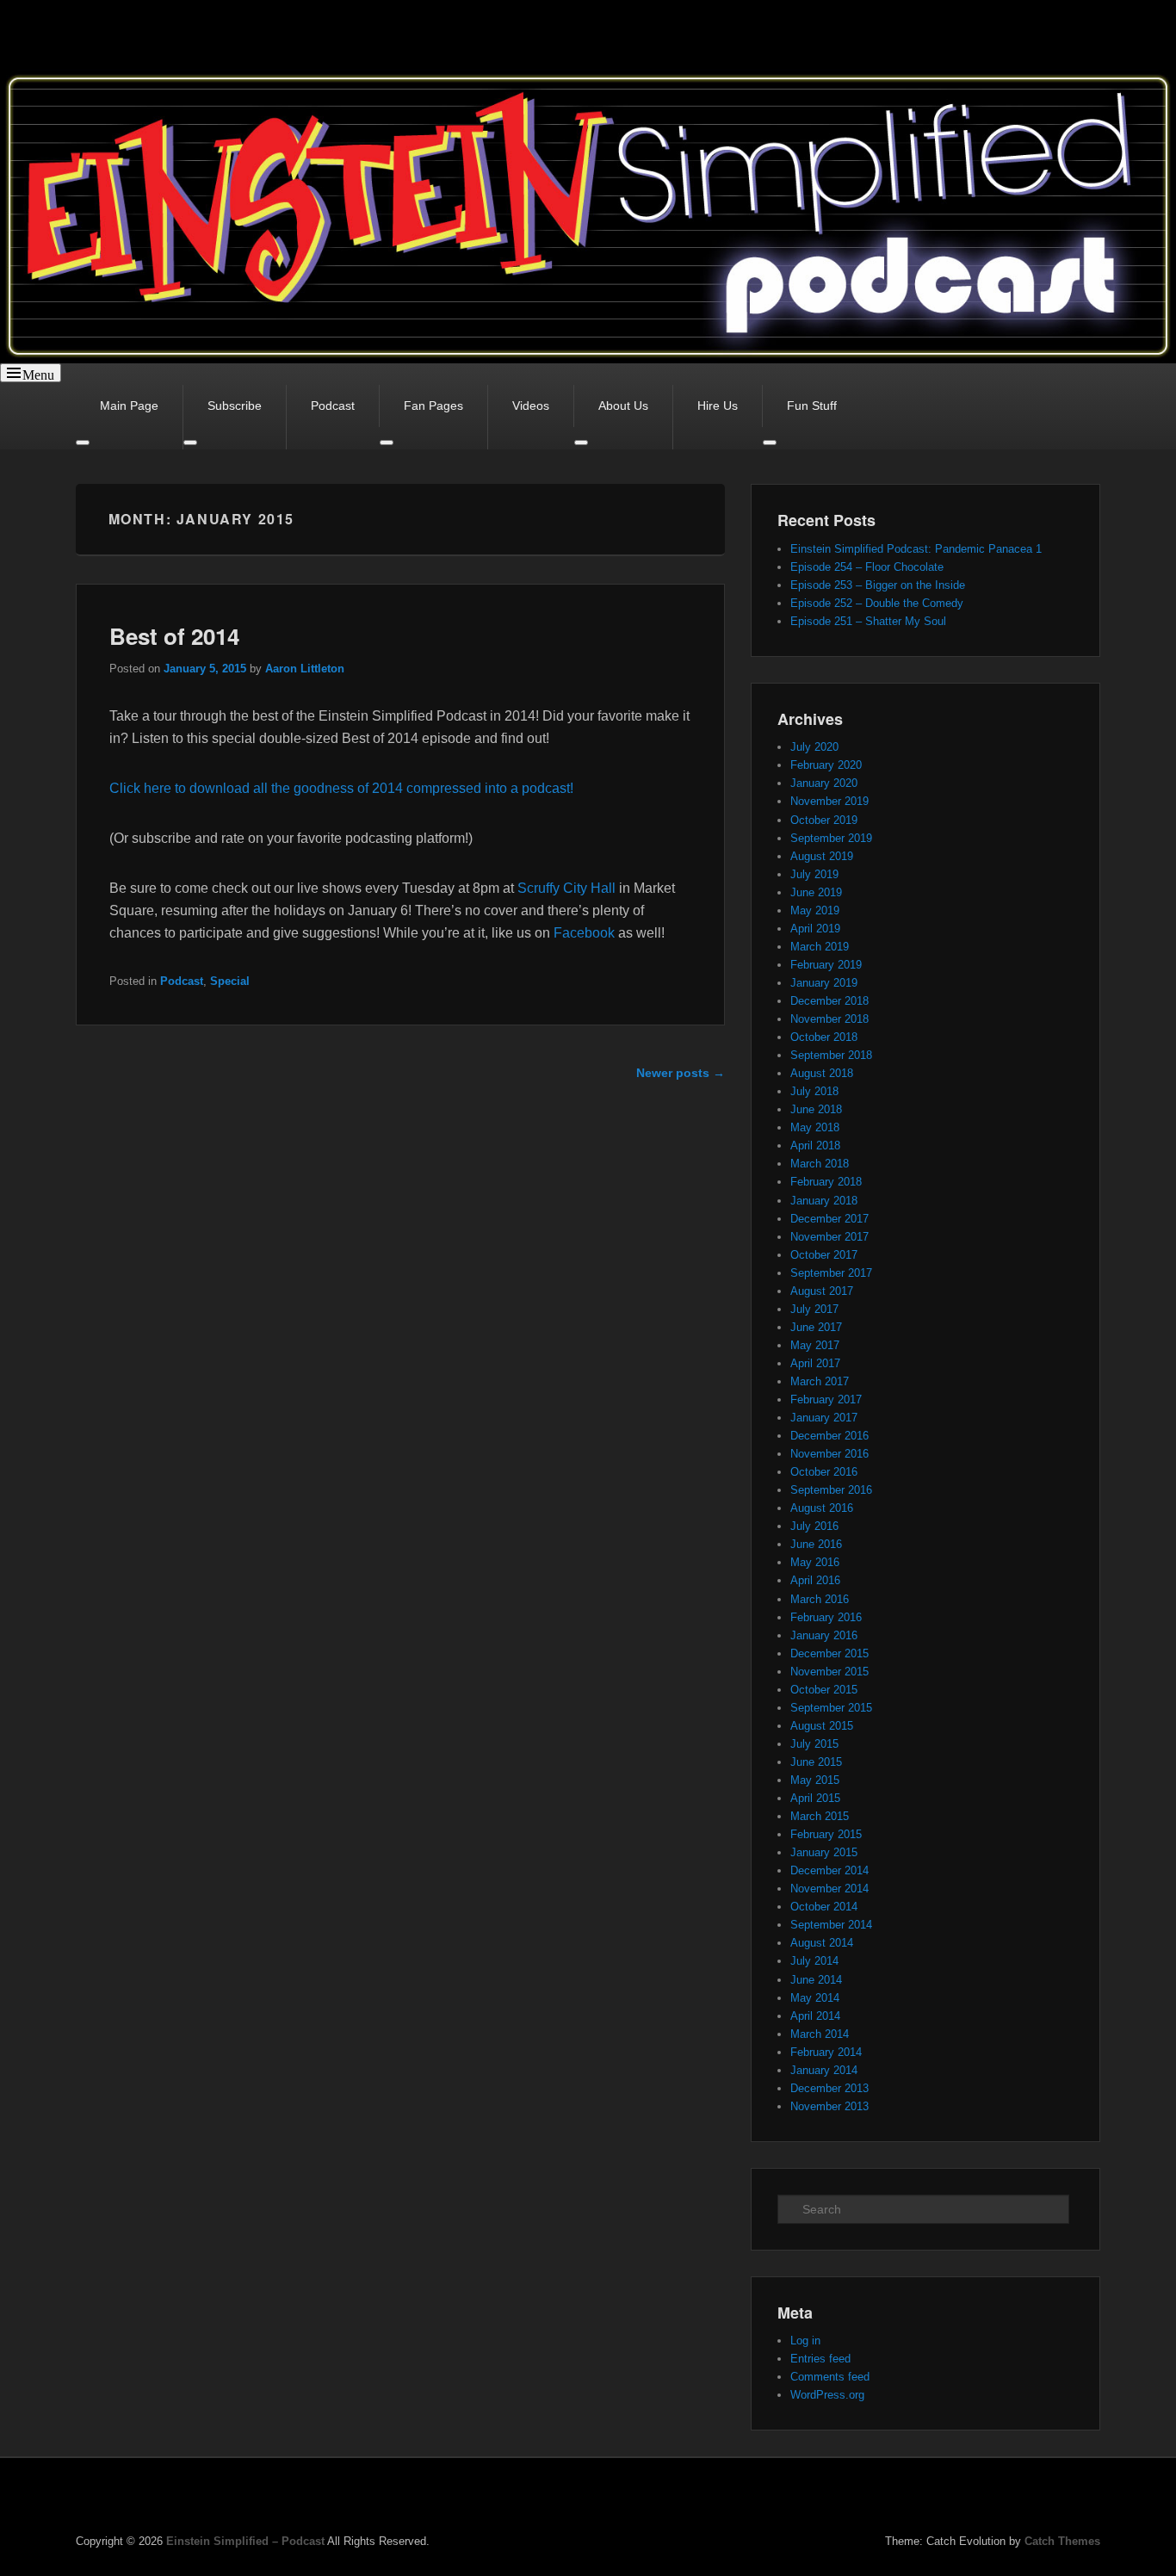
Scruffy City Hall (566, 888)
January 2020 (824, 783)
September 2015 (831, 1708)
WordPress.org (827, 2395)
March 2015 (820, 1816)
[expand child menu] (581, 443)
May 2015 (815, 1780)
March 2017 (820, 1381)
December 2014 (829, 1870)
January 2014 (824, 2070)
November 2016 (829, 1454)
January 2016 (824, 1635)
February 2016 (826, 1617)
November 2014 (829, 1889)
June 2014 (816, 1980)
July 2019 (814, 874)
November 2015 (829, 1672)
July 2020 (814, 747)
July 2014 (814, 1961)
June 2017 (816, 1327)
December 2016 (829, 1436)
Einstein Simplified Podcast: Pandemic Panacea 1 (916, 549)
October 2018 (824, 1037)
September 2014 (831, 1925)
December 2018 (829, 1001)
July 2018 (814, 1091)
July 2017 (814, 1309)
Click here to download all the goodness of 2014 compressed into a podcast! (341, 788)
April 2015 (815, 1798)
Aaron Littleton (305, 669)
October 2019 (824, 820)
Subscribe (235, 406)
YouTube (1086, 2499)
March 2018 (820, 1164)
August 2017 (822, 1291)
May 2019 (815, 910)
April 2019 (815, 929)
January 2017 (824, 1418)
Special (230, 981)
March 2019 (820, 947)
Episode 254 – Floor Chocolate (867, 567)
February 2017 (826, 1399)
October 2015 (824, 1690)
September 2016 (831, 1490)
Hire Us (718, 406)
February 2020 (826, 765)
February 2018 (826, 1182)
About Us (623, 406)
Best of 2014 (174, 636)
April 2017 (815, 1363)
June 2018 (816, 1109)
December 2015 (829, 1653)
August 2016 (822, 1508)
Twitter (1048, 2499)
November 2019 (829, 801)
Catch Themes (1062, 2541)
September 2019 (831, 838)
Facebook (584, 933)
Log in (805, 2341)
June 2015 (816, 1762)
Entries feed (820, 2359)
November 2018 (829, 1019)
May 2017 (815, 1345)
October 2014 (824, 1907)
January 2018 (824, 1201)
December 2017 (829, 1219)
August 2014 (822, 1943)
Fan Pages (433, 406)
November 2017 (829, 1237)
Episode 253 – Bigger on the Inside (878, 585)
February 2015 (826, 1834)
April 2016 (815, 1580)
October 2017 (824, 1255)
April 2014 (815, 2016)
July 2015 (814, 1744)
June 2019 (816, 892)
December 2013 (829, 2088)
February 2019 (826, 965)
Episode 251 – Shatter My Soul (868, 621)
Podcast (333, 406)
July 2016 (814, 1526)
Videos (531, 406)
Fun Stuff (812, 406)
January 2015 (824, 1852)
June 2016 (816, 1544)
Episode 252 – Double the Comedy (877, 603)
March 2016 (820, 1599)
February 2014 (826, 2052)
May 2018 (815, 1127)
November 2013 (829, 2106)
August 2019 (822, 856)
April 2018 (815, 1146)
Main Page (129, 406)
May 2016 (815, 1562)
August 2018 (822, 1073)
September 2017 (831, 1273)
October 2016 (824, 1472)
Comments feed (830, 2377)
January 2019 (824, 983)
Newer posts (681, 1073)
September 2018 (831, 1055)
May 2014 (815, 1998)
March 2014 (820, 2034)
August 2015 (822, 1726)
